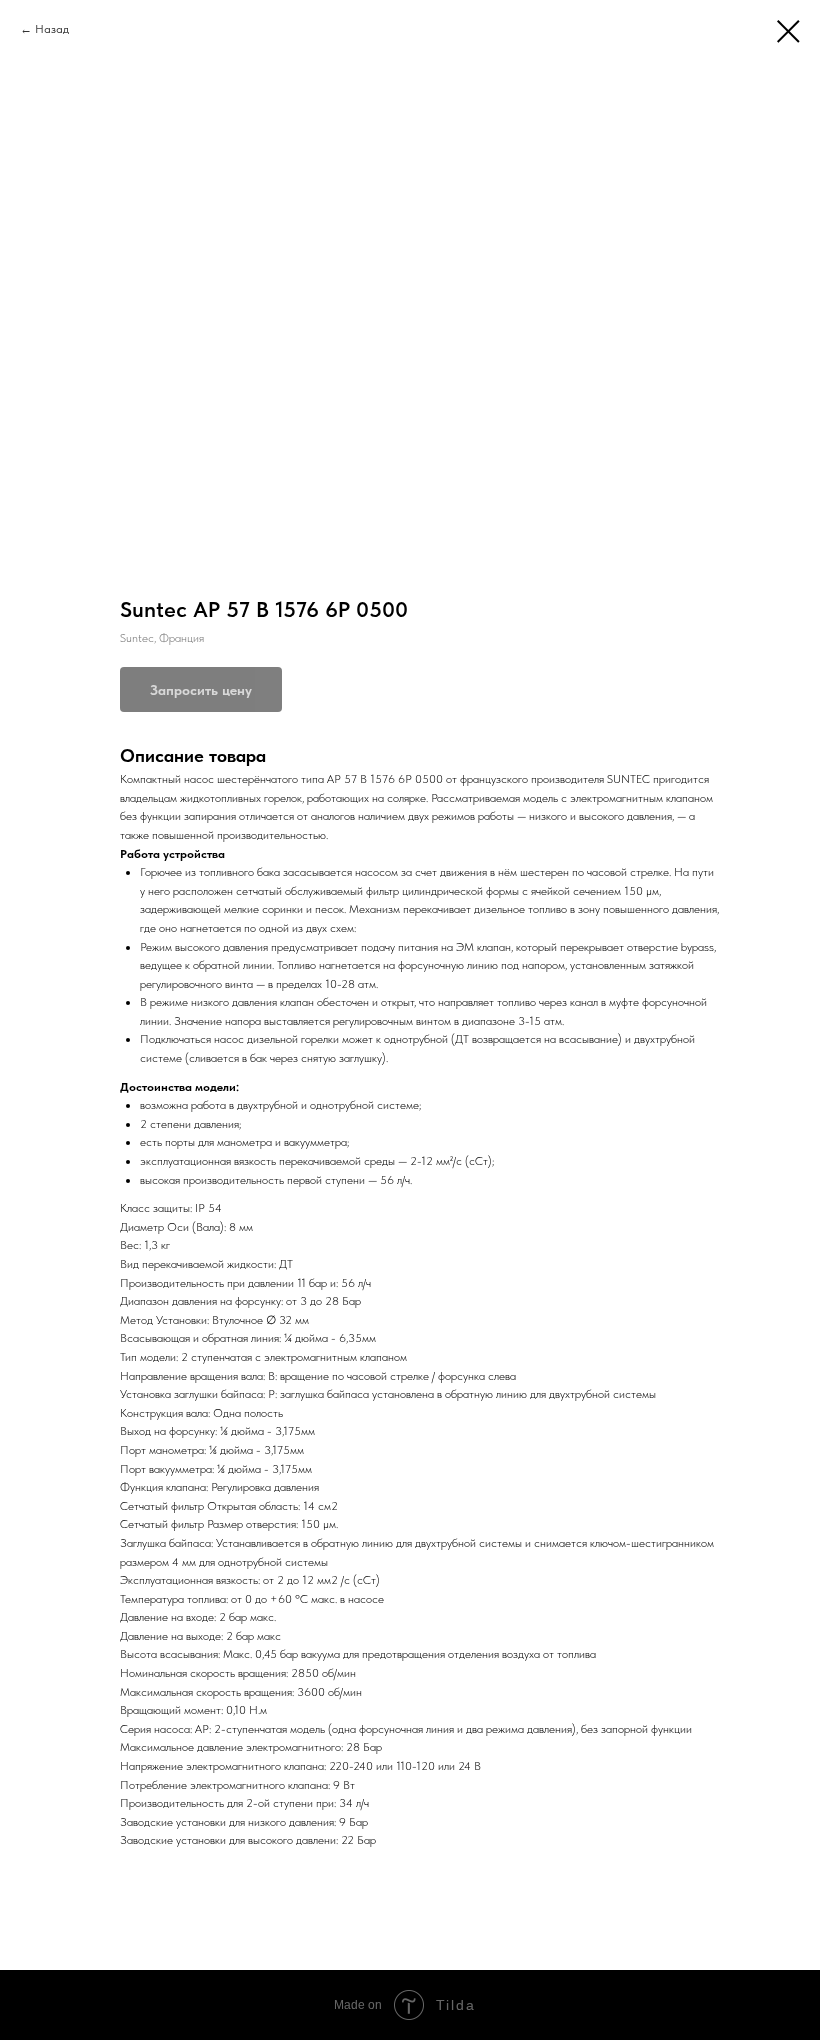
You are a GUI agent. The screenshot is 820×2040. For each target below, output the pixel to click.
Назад (52, 29)
